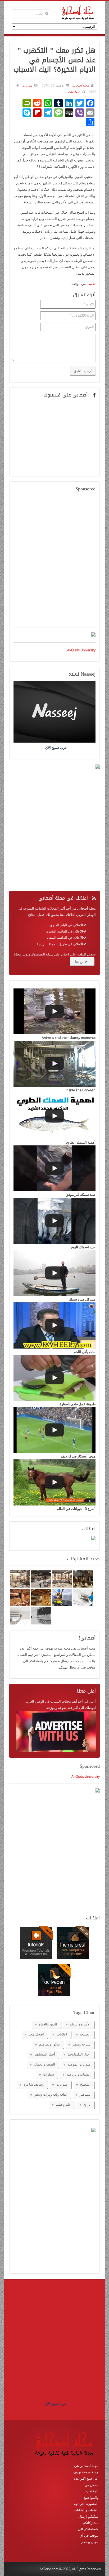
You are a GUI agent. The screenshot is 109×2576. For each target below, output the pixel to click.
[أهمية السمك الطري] (54, 1116)
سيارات (49, 2074)
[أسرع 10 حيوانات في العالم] (54, 1482)
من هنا (80, 962)
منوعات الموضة (79, 2064)
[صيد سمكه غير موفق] (54, 1168)
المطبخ (85, 2084)
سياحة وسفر (81, 2044)
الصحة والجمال (44, 2064)
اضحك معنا (36, 2034)
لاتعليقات (74, 92)
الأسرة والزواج (80, 2024)
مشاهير (85, 2094)
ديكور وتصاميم (49, 2044)
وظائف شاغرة (34, 2084)
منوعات (27, 85)
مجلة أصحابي (80, 85)
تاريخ (87, 2104)
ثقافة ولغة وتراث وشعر (51, 2094)
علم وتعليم (63, 2104)
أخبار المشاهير (45, 2054)
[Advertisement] (54, 563)
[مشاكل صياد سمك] (54, 1273)
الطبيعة (85, 2034)
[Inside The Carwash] (54, 1064)
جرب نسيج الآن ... (54, 2404)
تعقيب (91, 284)
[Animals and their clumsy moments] (54, 1011)
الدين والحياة (48, 2024)
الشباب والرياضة (79, 2074)
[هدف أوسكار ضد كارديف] (54, 1430)
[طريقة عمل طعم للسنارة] (54, 1378)
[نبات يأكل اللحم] (54, 1325)
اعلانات (62, 2034)
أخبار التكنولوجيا (79, 2054)
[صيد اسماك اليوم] (54, 1221)
